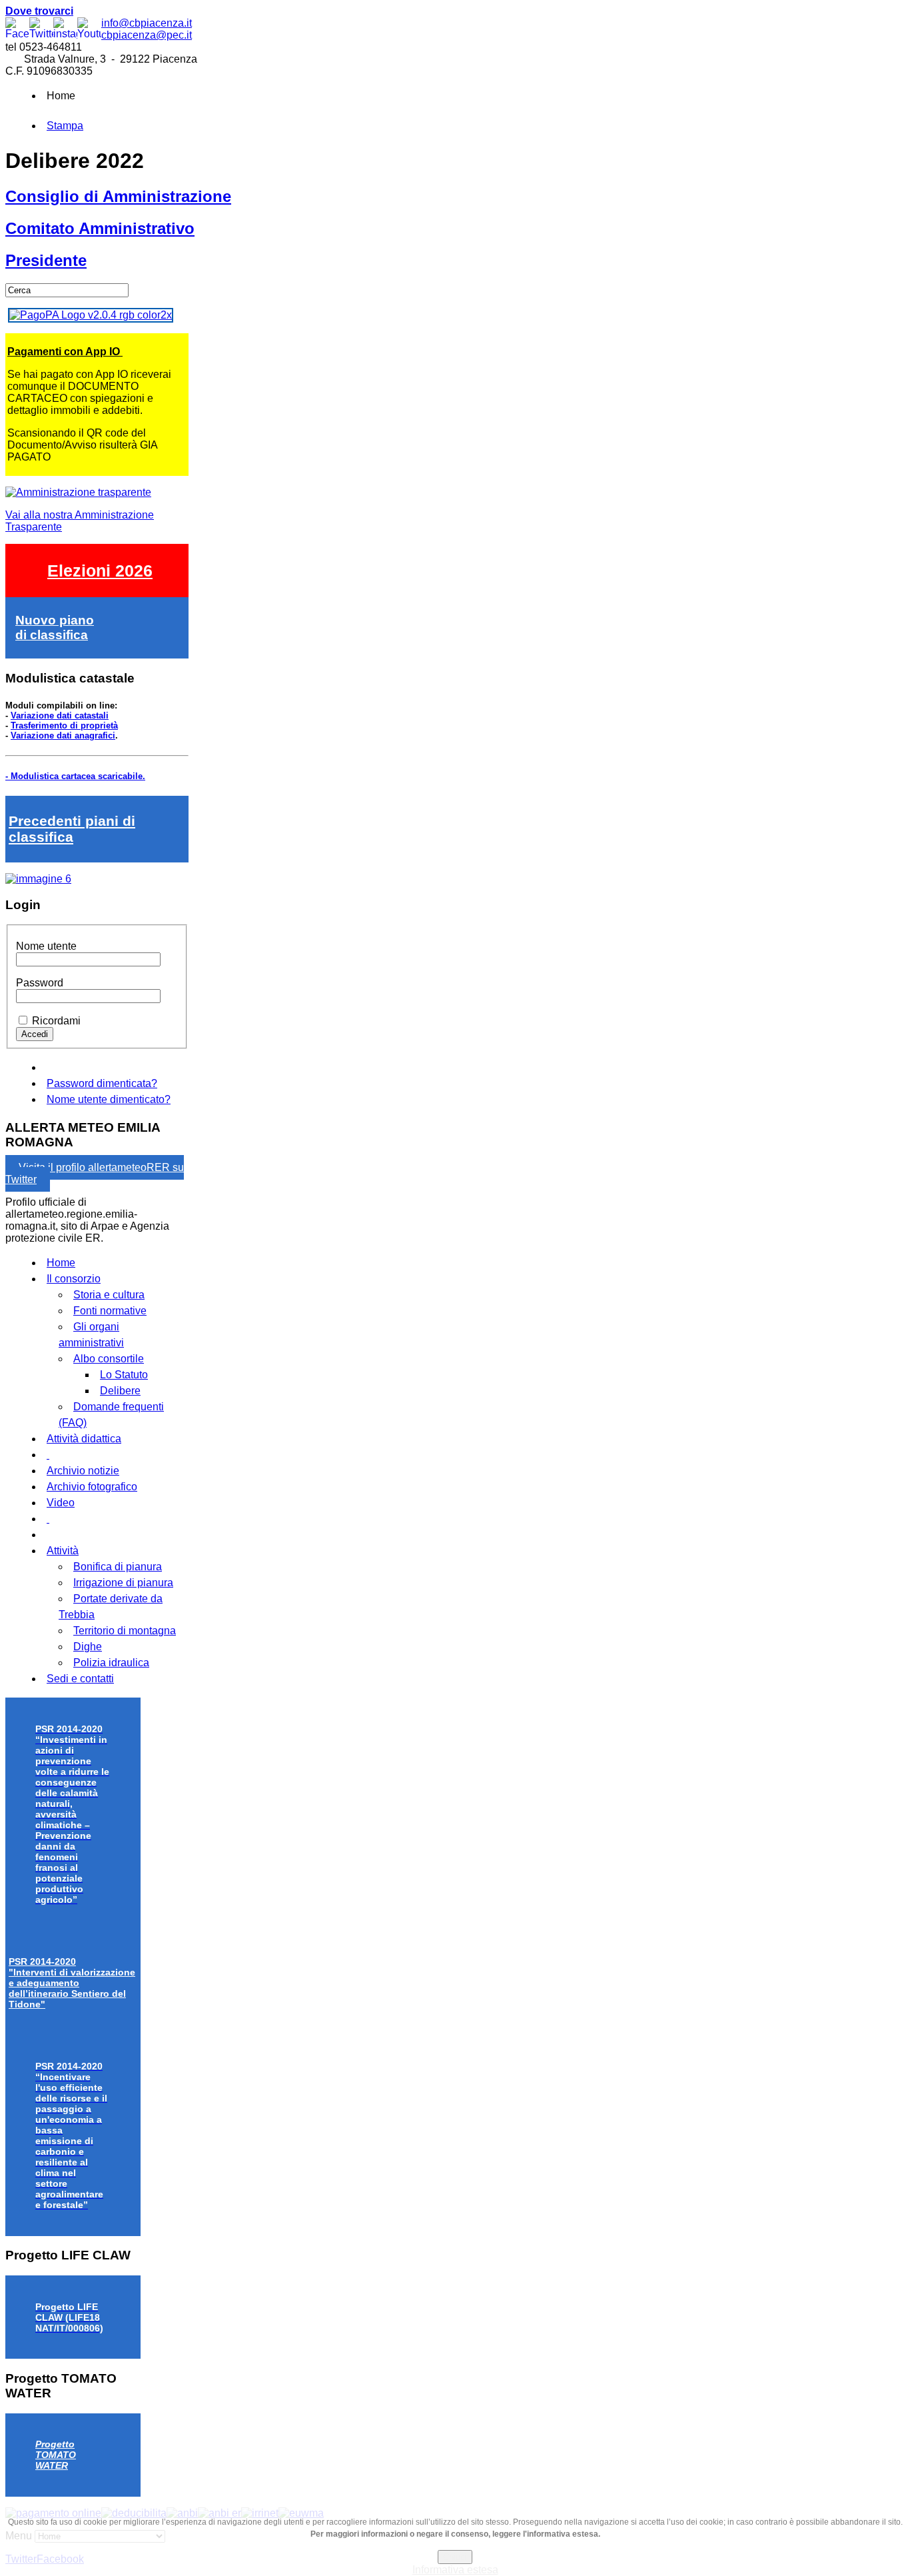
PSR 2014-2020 (72, 1983)
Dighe (88, 1647)
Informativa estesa (455, 2570)
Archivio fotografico (92, 1487)
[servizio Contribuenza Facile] (38, 879)
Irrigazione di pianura (123, 1583)
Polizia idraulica (111, 1663)
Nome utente (46, 946)
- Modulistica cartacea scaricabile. (75, 776)
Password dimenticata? (102, 1083)
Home (61, 1263)
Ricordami (56, 1021)
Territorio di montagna (125, 1631)
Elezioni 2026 (100, 571)
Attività (63, 1551)
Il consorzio (74, 1279)
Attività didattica (84, 1439)
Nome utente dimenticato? (109, 1099)
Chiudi (455, 2557)
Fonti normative (110, 1311)
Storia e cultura (109, 1295)
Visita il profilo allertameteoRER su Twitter (95, 1173)
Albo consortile (109, 1359)
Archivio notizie (83, 1471)
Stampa (65, 126)
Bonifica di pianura (118, 1567)
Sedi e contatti (80, 1679)
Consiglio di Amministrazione (118, 196)
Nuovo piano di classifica (55, 628)
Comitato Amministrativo (100, 228)
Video (61, 1503)
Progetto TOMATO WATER (56, 2455)
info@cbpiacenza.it (147, 23)
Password (40, 983)
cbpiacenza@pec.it (147, 35)
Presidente (46, 260)
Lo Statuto (124, 1375)
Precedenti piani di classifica (72, 829)
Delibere (120, 1391)
